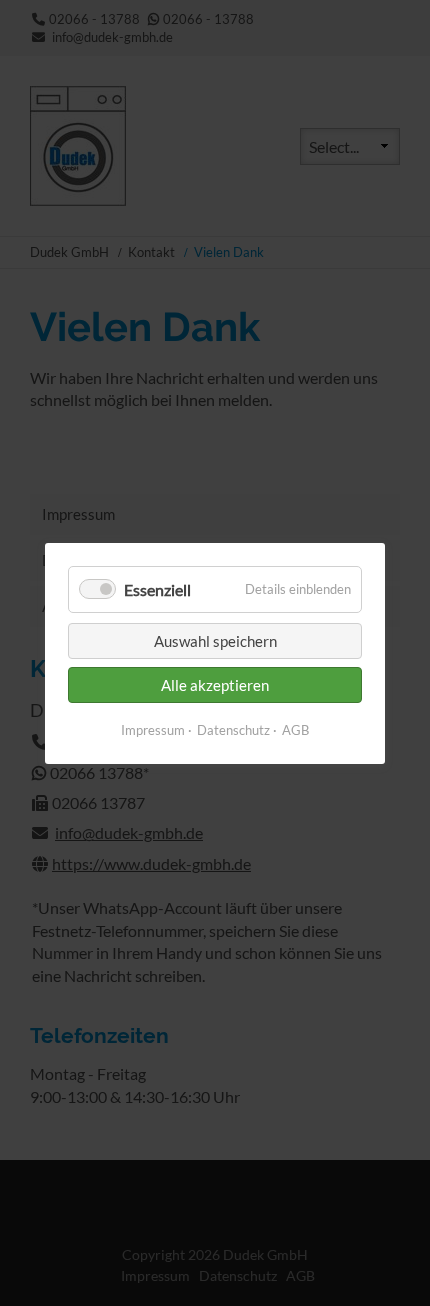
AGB (295, 730)
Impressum (153, 730)
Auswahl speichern (215, 641)
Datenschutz (233, 730)
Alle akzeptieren (215, 685)
